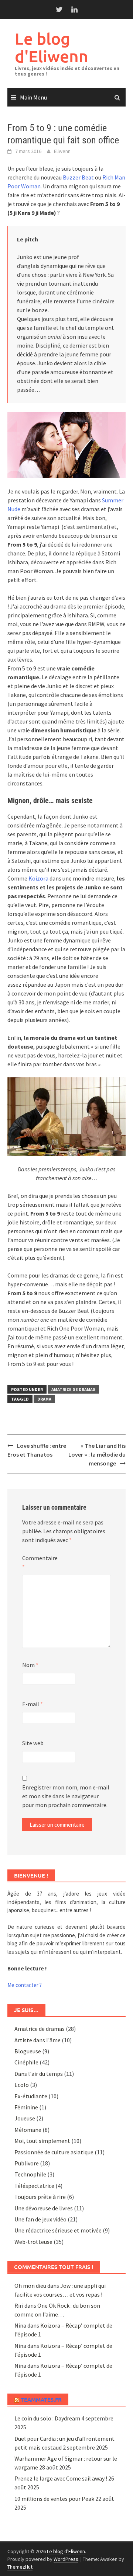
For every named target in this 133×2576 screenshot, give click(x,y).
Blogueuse (28, 2051)
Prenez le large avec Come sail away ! (61, 2478)
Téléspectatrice (34, 2186)
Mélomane (28, 2130)
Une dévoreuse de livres (44, 2208)
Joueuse (25, 2118)
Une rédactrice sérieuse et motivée (58, 2230)
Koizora (39, 878)
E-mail (33, 1704)
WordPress (66, 2559)
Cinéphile (26, 2062)
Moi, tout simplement (42, 2141)
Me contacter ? (25, 1985)
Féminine (26, 2107)
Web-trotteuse (33, 2242)
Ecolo (22, 2085)
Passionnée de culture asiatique (54, 2152)
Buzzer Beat (78, 177)
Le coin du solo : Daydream (47, 2418)
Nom (30, 1665)
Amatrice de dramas (73, 1389)
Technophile (30, 2174)
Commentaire (40, 1562)
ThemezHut (20, 2567)
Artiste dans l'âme (37, 2040)
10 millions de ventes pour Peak (54, 2499)
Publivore (27, 2163)
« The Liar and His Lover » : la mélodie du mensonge (97, 1454)
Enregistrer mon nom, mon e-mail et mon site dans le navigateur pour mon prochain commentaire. (66, 1796)
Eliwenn (62, 151)
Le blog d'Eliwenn (52, 47)
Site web (33, 1743)
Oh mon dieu (30, 2286)
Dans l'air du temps (39, 2074)
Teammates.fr (41, 2399)
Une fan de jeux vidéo (40, 2219)
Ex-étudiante (31, 2096)
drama (44, 1399)
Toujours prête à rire (40, 2197)
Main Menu (33, 97)
